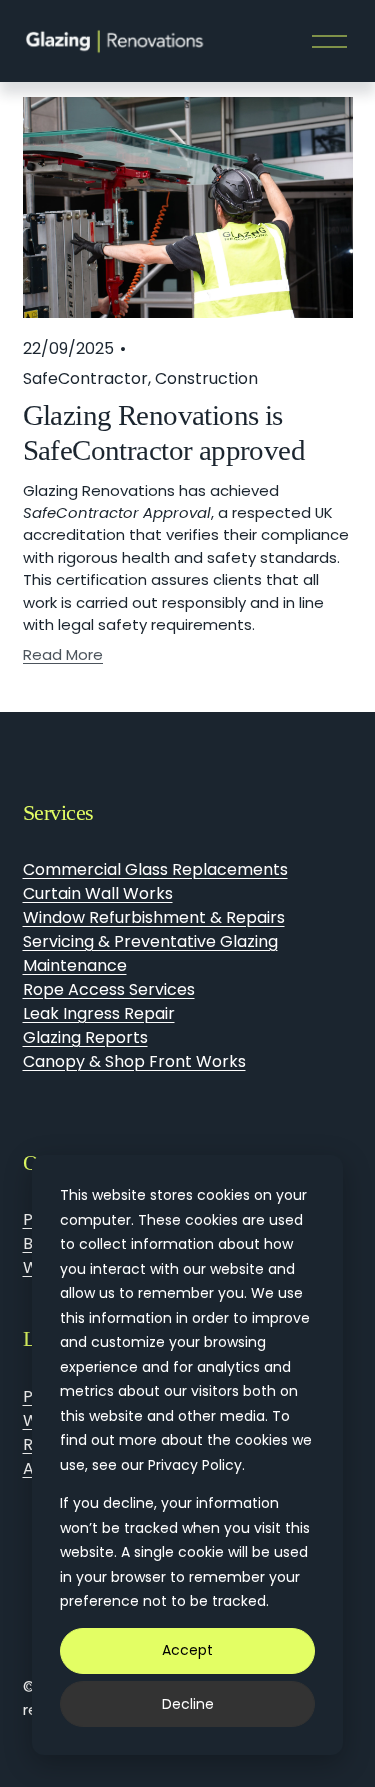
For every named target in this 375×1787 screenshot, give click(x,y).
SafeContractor (85, 378)
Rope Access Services (109, 989)
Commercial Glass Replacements (155, 869)
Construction (206, 378)
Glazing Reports (85, 1037)
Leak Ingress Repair (99, 1013)
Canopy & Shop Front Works (134, 1061)
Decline (188, 1704)
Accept (187, 1650)
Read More (63, 654)
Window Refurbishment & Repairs (154, 917)
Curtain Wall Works (98, 893)
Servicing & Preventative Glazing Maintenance (150, 953)
